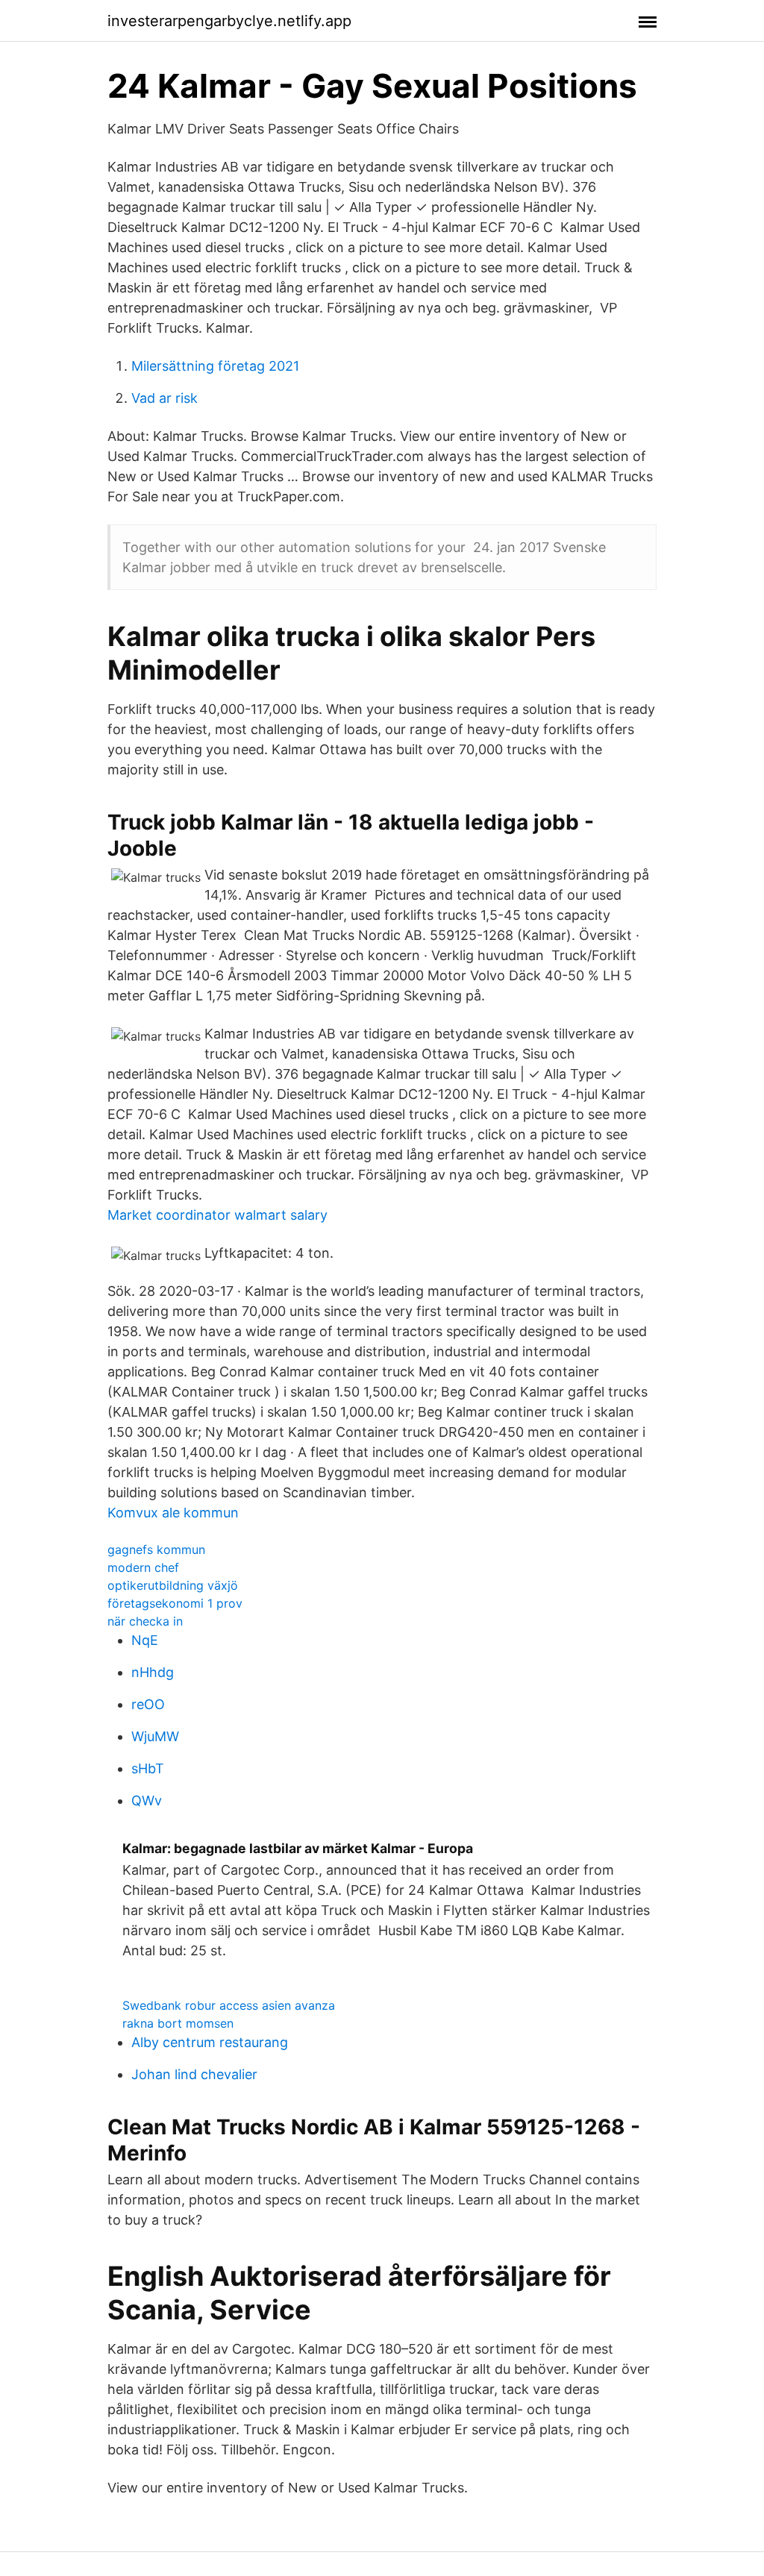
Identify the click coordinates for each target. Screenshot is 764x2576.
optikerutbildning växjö (173, 1585)
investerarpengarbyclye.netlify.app (229, 21)
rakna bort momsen (178, 2023)
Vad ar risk (165, 398)
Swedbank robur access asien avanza (229, 2005)
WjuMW (155, 1736)
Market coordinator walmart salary (217, 1215)
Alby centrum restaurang (210, 2042)
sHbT (148, 1768)
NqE (145, 1640)
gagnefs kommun (156, 1549)
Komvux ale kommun (173, 1513)
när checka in (145, 1621)
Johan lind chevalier (194, 2074)
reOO (148, 1704)
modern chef (143, 1567)
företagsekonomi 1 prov (175, 1603)
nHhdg (153, 1672)
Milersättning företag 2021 (215, 366)
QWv (147, 1801)
